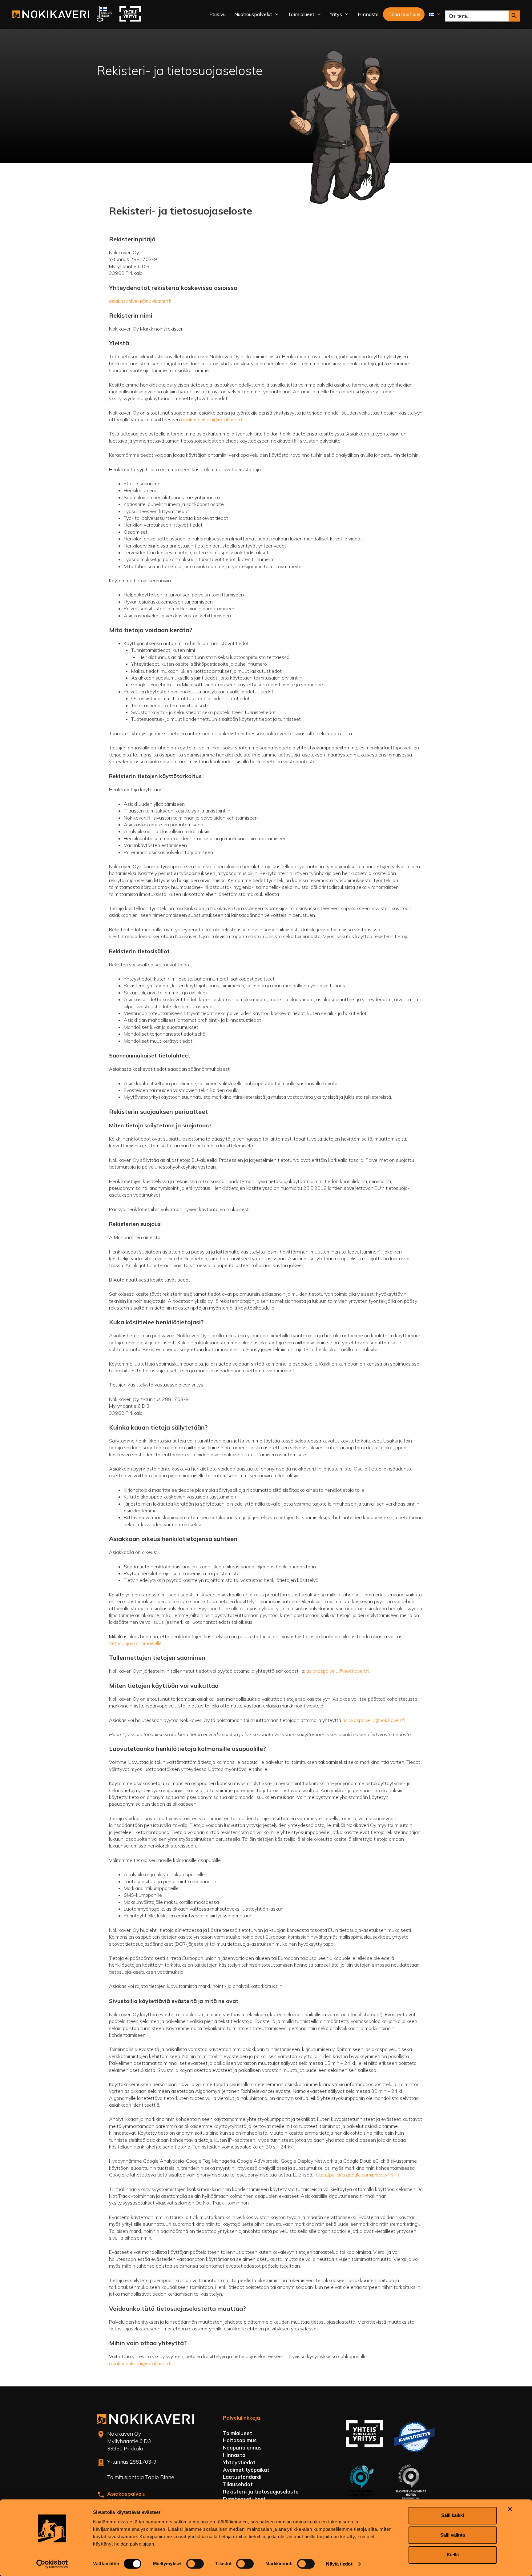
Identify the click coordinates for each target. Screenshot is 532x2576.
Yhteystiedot (239, 2462)
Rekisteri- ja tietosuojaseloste (261, 2492)
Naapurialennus (242, 2448)
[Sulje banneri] (510, 2509)
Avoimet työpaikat (246, 2470)
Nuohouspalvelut (253, 14)
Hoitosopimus (240, 2440)
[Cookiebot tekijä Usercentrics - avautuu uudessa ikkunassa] (52, 2564)
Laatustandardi (242, 2477)
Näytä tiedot (339, 2564)
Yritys (336, 14)
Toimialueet (301, 14)
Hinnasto (368, 14)
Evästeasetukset (244, 2499)
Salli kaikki (453, 2515)
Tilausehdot (238, 2484)
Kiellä (453, 2555)
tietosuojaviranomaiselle (135, 1643)
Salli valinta (453, 2535)
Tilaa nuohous (404, 14)
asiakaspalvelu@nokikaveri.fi (140, 301)
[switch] (195, 2564)
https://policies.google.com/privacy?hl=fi (357, 2175)
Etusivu (218, 14)
